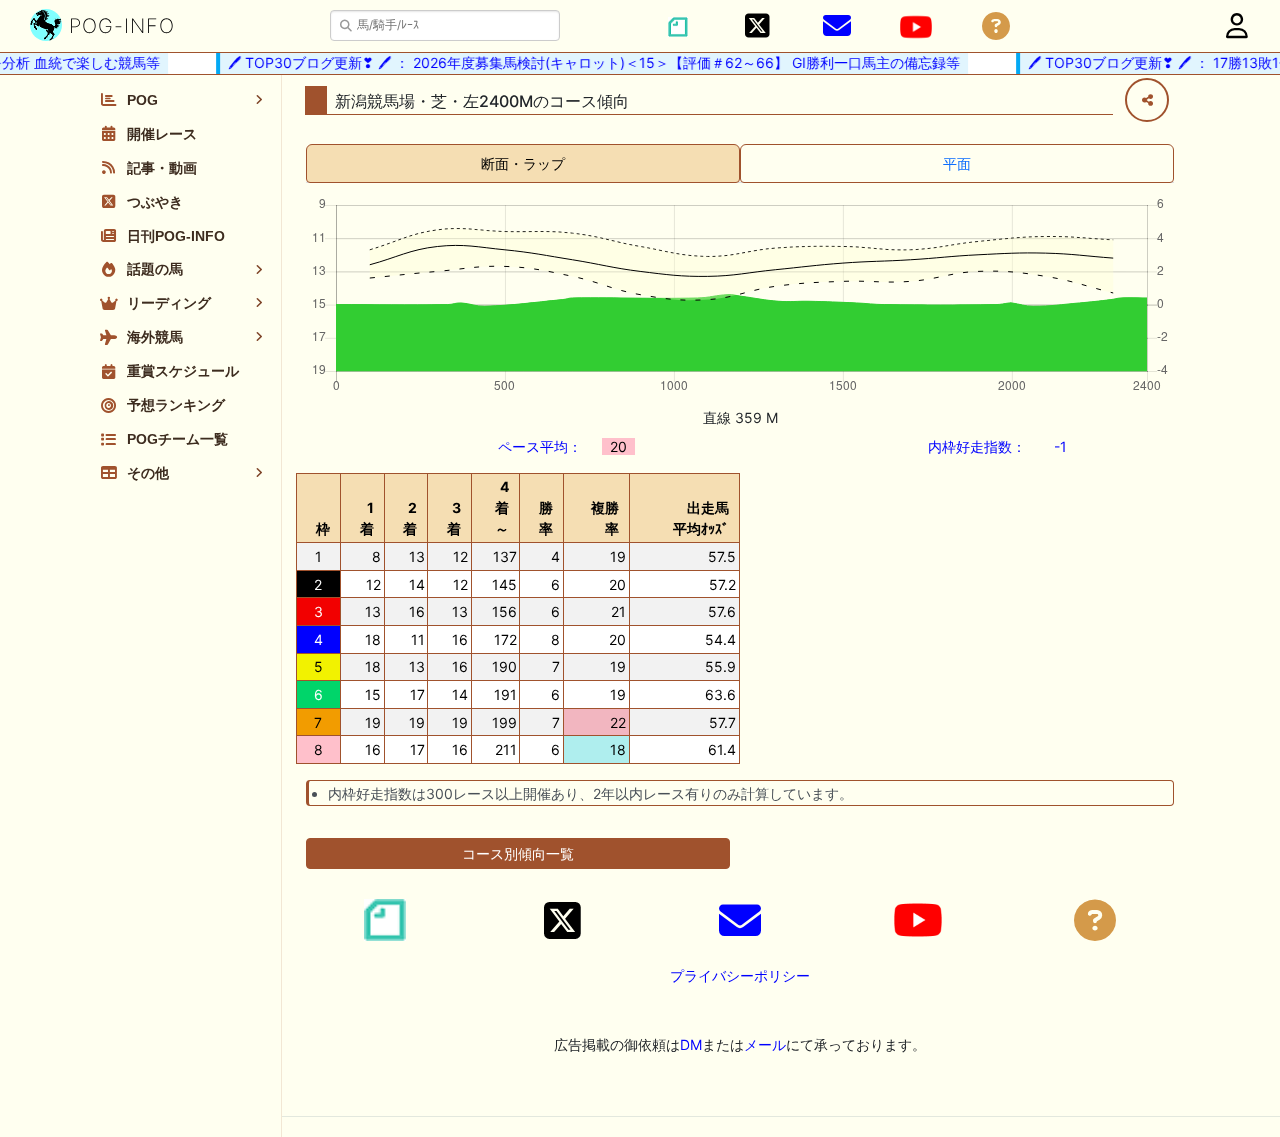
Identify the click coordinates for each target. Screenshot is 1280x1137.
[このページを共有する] (1147, 100)
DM (691, 1044)
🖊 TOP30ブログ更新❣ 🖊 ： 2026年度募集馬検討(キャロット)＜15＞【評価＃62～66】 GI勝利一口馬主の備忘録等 (586, 62)
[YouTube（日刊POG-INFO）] (916, 27)
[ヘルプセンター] (996, 26)
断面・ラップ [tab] (523, 163)
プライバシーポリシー (740, 975)
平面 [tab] (957, 163)
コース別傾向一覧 (518, 853)
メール (765, 1044)
